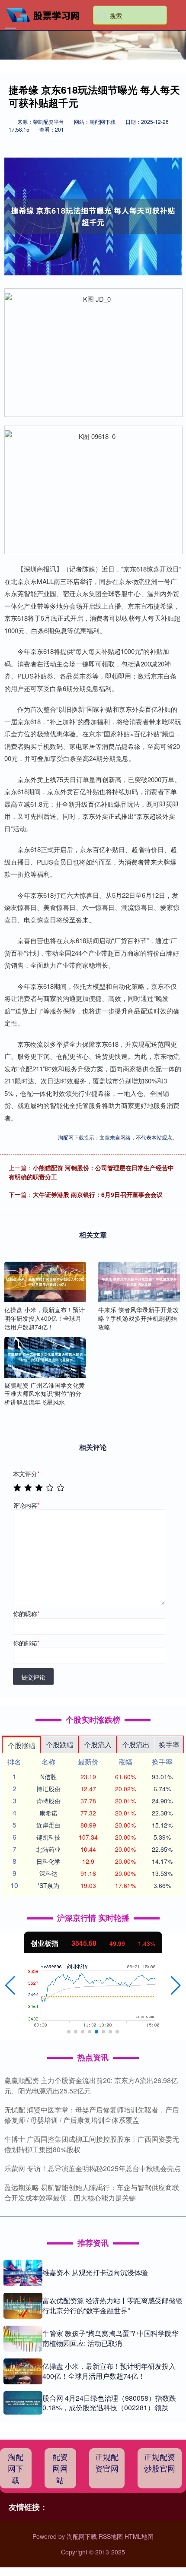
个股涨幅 (22, 1745)
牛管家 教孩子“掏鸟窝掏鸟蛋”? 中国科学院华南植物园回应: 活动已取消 (111, 2338)
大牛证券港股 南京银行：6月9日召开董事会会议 (98, 1194)
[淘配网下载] (46, 14)
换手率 (169, 1744)
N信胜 (48, 1777)
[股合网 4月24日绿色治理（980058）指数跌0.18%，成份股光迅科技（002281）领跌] (23, 2403)
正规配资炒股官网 (160, 2462)
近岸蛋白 (48, 1825)
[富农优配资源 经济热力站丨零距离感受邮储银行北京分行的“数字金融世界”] (23, 2306)
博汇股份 (48, 1789)
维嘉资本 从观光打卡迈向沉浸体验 (95, 2272)
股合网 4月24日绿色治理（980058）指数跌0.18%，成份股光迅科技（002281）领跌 (109, 2403)
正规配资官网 (107, 2462)
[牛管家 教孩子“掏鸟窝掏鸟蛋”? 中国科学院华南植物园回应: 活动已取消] (23, 2339)
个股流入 (98, 1744)
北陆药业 (48, 1849)
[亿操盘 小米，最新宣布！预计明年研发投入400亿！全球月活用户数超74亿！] (45, 1282)
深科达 (48, 1873)
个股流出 (136, 1744)
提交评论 (33, 1677)
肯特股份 (48, 1801)
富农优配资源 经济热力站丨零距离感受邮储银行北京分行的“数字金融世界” (112, 2305)
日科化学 (48, 1861)
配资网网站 (60, 2468)
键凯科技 (48, 1837)
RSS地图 (111, 2536)
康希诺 (48, 1813)
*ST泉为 (48, 1885)
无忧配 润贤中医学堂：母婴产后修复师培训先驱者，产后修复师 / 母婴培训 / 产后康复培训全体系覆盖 (92, 2115)
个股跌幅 (60, 1744)
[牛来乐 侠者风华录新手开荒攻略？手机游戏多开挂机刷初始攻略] (139, 1282)
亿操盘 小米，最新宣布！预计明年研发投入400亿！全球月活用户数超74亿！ (109, 2371)
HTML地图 (139, 2536)
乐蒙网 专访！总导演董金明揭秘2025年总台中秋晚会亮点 (93, 2168)
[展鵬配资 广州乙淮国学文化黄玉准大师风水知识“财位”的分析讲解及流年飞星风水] (45, 1357)
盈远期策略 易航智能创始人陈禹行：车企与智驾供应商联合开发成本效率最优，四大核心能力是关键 (92, 2192)
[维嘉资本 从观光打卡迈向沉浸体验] (23, 2273)
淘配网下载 (16, 2468)
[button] (10, 1986)
